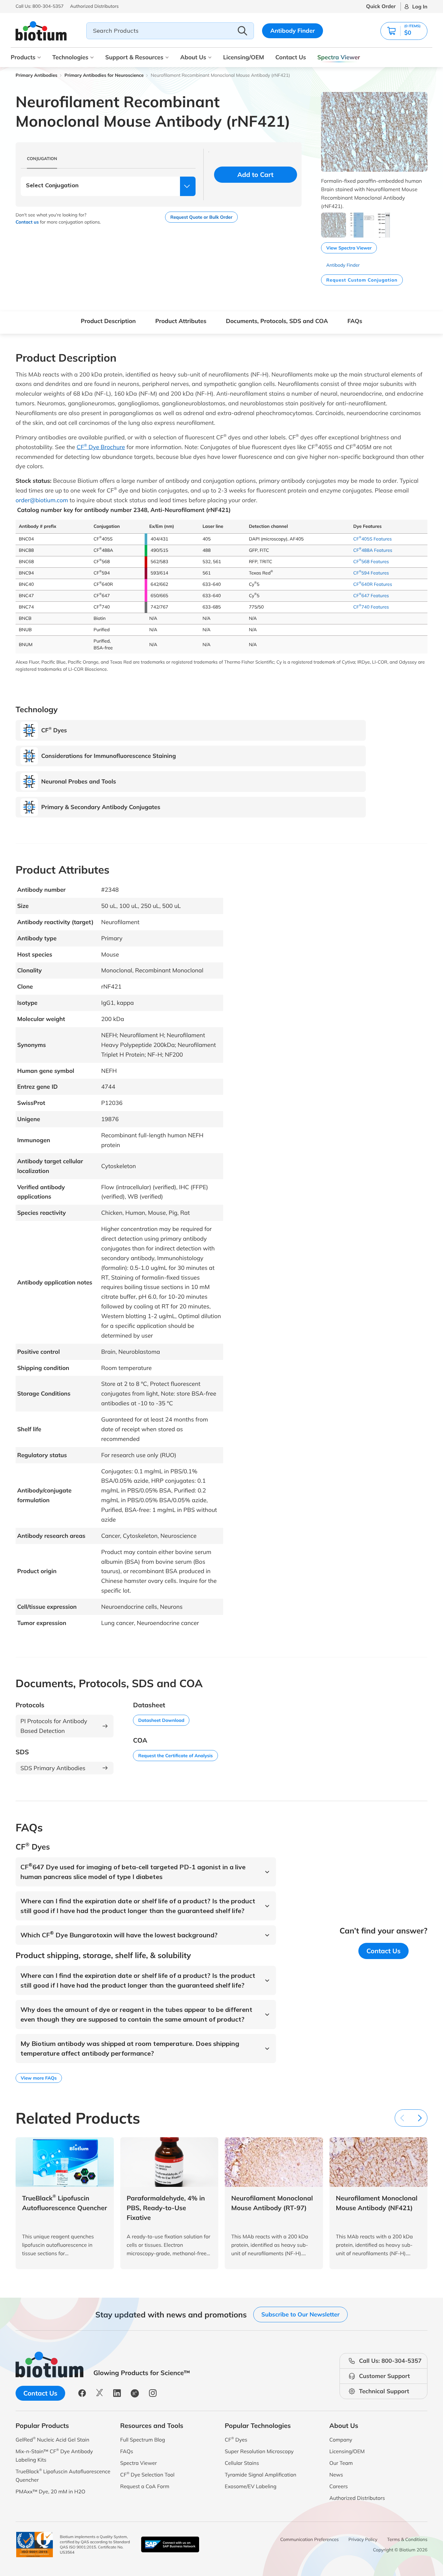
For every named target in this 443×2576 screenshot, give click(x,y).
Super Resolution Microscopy (259, 2451)
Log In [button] (420, 6)
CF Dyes (236, 2439)
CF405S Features (372, 539)
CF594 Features (371, 573)
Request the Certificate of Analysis (175, 1756)
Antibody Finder (293, 31)
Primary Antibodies (36, 75)
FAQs (355, 321)
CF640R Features (373, 584)
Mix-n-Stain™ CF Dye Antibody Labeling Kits (54, 2455)
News (336, 2475)
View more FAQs (39, 2078)
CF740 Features (371, 607)
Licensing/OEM (244, 57)
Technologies (70, 57)
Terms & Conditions (407, 2539)
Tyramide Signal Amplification (261, 2475)
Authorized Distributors (357, 2498)
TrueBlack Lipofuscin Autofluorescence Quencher (63, 2475)
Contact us (27, 222)
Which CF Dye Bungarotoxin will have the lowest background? (119, 1935)
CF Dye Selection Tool (148, 2474)
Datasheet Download (161, 1720)
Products (23, 57)
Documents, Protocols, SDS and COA (277, 321)
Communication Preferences (310, 2539)
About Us (193, 57)
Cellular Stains (242, 2463)
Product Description (108, 321)
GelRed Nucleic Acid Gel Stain (52, 2439)
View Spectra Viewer (349, 248)
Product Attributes (181, 321)
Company (341, 2440)
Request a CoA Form (145, 2486)
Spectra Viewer (339, 57)
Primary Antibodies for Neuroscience (104, 75)
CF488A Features (373, 550)
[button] (404, 31)
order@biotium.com (42, 500)
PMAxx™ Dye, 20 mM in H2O (50, 2491)
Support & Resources (134, 57)
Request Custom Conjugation (362, 280)
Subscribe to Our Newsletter (300, 2314)
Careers (339, 2486)
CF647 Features (371, 596)
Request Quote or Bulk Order (201, 217)
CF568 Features (371, 562)
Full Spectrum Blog (143, 2440)
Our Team (341, 2463)
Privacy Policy (363, 2539)
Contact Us (291, 57)
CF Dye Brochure (101, 447)
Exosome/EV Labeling (251, 2486)
